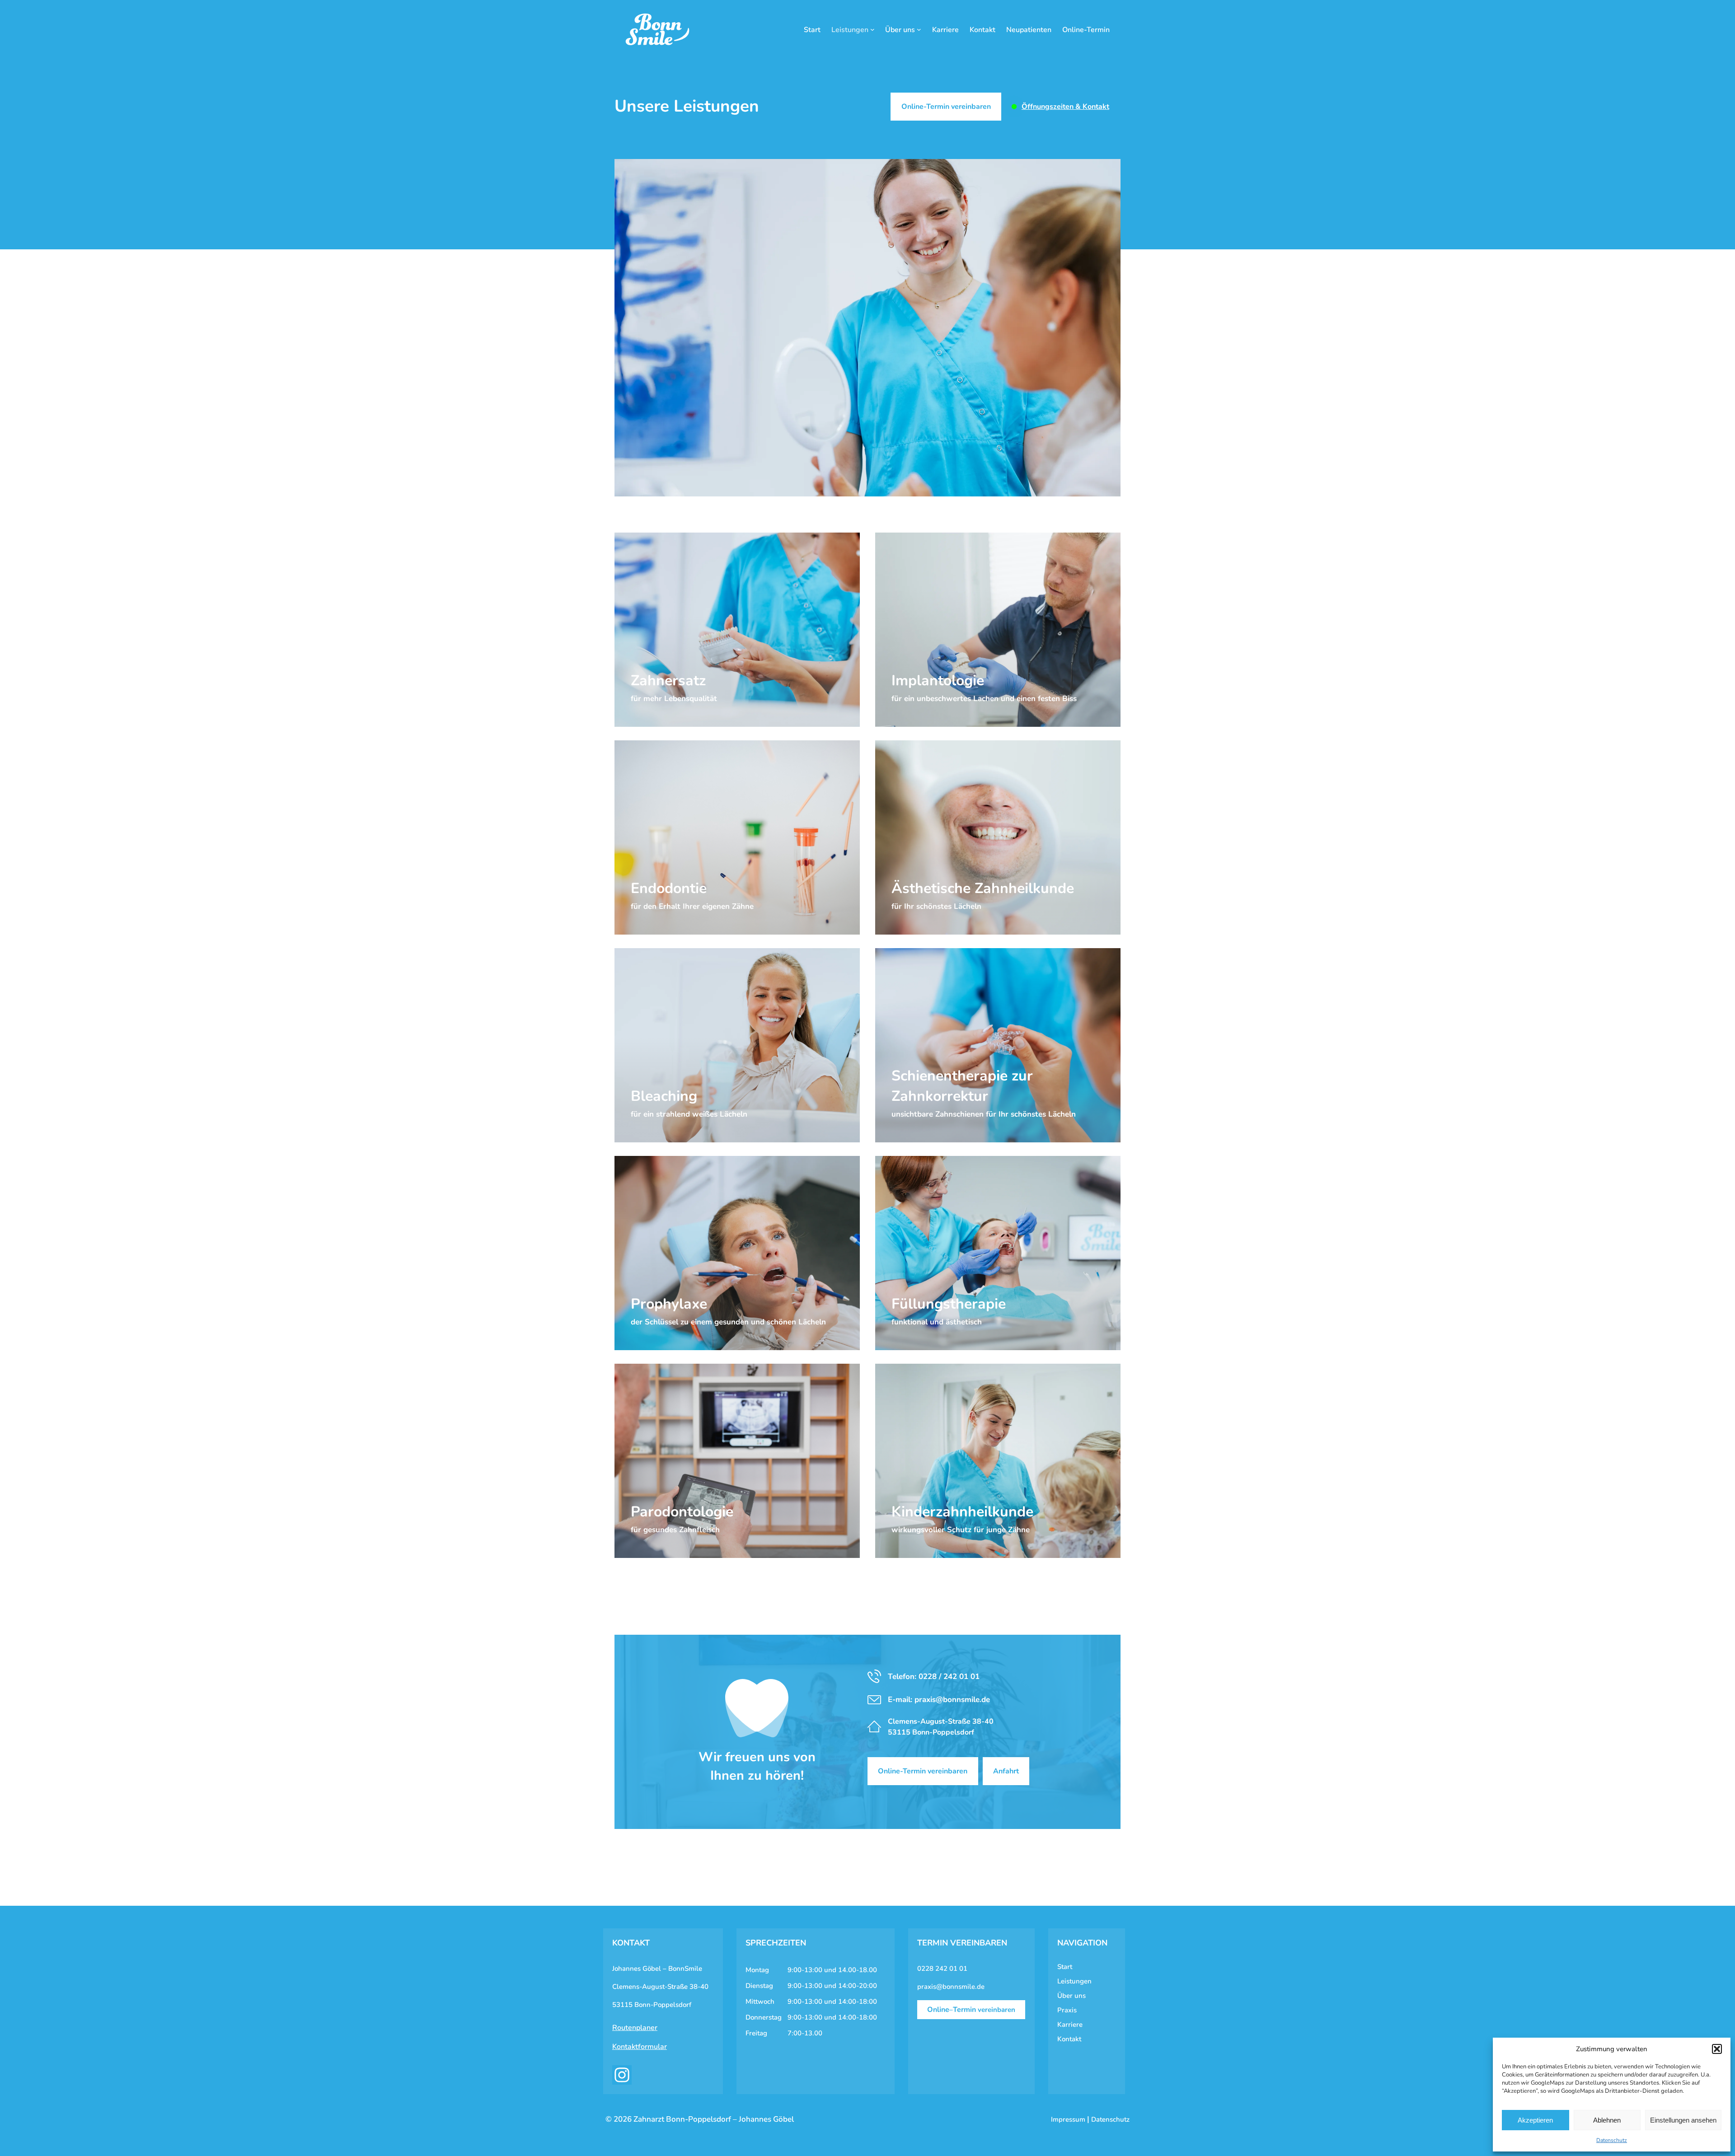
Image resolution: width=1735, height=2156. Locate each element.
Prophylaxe (641, 1281)
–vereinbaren (971, 2010)
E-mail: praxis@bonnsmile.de (939, 1700)
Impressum (1068, 2119)
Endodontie (641, 866)
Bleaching (639, 1073)
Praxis (1067, 2010)
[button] (1717, 2049)
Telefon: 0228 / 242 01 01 (934, 1677)
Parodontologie (648, 1489)
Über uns (1071, 1996)
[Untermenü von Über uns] (919, 29)
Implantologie (906, 658)
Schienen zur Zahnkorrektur (930, 1053)
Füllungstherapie (912, 1281)
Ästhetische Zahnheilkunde (930, 866)
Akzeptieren (1535, 2120)
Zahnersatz (641, 658)
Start (1065, 1967)
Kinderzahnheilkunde (919, 1489)
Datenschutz (1612, 2140)
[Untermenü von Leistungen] (872, 29)
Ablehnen (1607, 2120)
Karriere (1070, 2025)
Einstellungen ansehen (1683, 2120)
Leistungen (1074, 1981)
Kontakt (1069, 2039)
